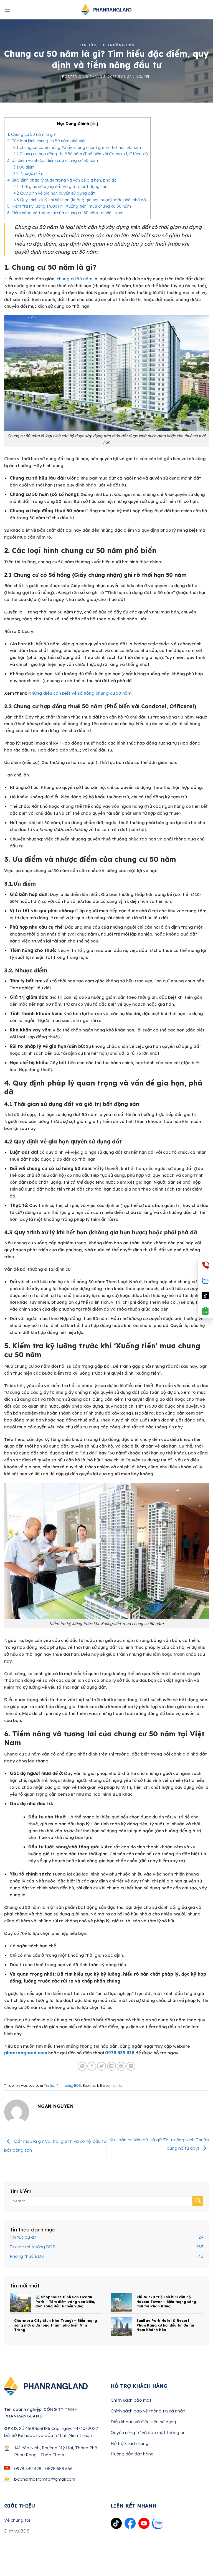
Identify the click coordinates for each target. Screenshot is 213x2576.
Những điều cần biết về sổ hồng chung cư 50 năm (80, 693)
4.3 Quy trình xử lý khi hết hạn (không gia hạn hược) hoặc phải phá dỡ (80, 200)
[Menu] (7, 10)
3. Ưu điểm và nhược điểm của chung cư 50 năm (53, 160)
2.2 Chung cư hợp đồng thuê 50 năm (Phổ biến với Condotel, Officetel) (80, 154)
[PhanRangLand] (106, 10)
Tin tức (87, 45)
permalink (113, 2085)
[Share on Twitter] (102, 2066)
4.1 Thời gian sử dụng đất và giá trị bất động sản (60, 186)
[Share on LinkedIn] (131, 2066)
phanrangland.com (26, 2053)
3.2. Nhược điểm (28, 173)
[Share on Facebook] (92, 2066)
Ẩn (94, 124)
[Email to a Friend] (111, 2066)
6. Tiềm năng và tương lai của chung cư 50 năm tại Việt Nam (65, 213)
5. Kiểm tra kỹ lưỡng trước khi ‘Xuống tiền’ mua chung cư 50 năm (69, 206)
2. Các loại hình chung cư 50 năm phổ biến (47, 141)
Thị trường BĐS (116, 45)
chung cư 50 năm (74, 279)
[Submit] (198, 2201)
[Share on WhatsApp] (82, 2066)
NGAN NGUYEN (137, 77)
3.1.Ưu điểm (24, 167)
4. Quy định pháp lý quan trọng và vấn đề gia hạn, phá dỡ (62, 180)
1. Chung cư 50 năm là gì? (31, 134)
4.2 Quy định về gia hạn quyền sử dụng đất (54, 193)
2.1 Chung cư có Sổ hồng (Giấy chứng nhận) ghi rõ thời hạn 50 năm (77, 147)
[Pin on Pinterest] (121, 2066)
